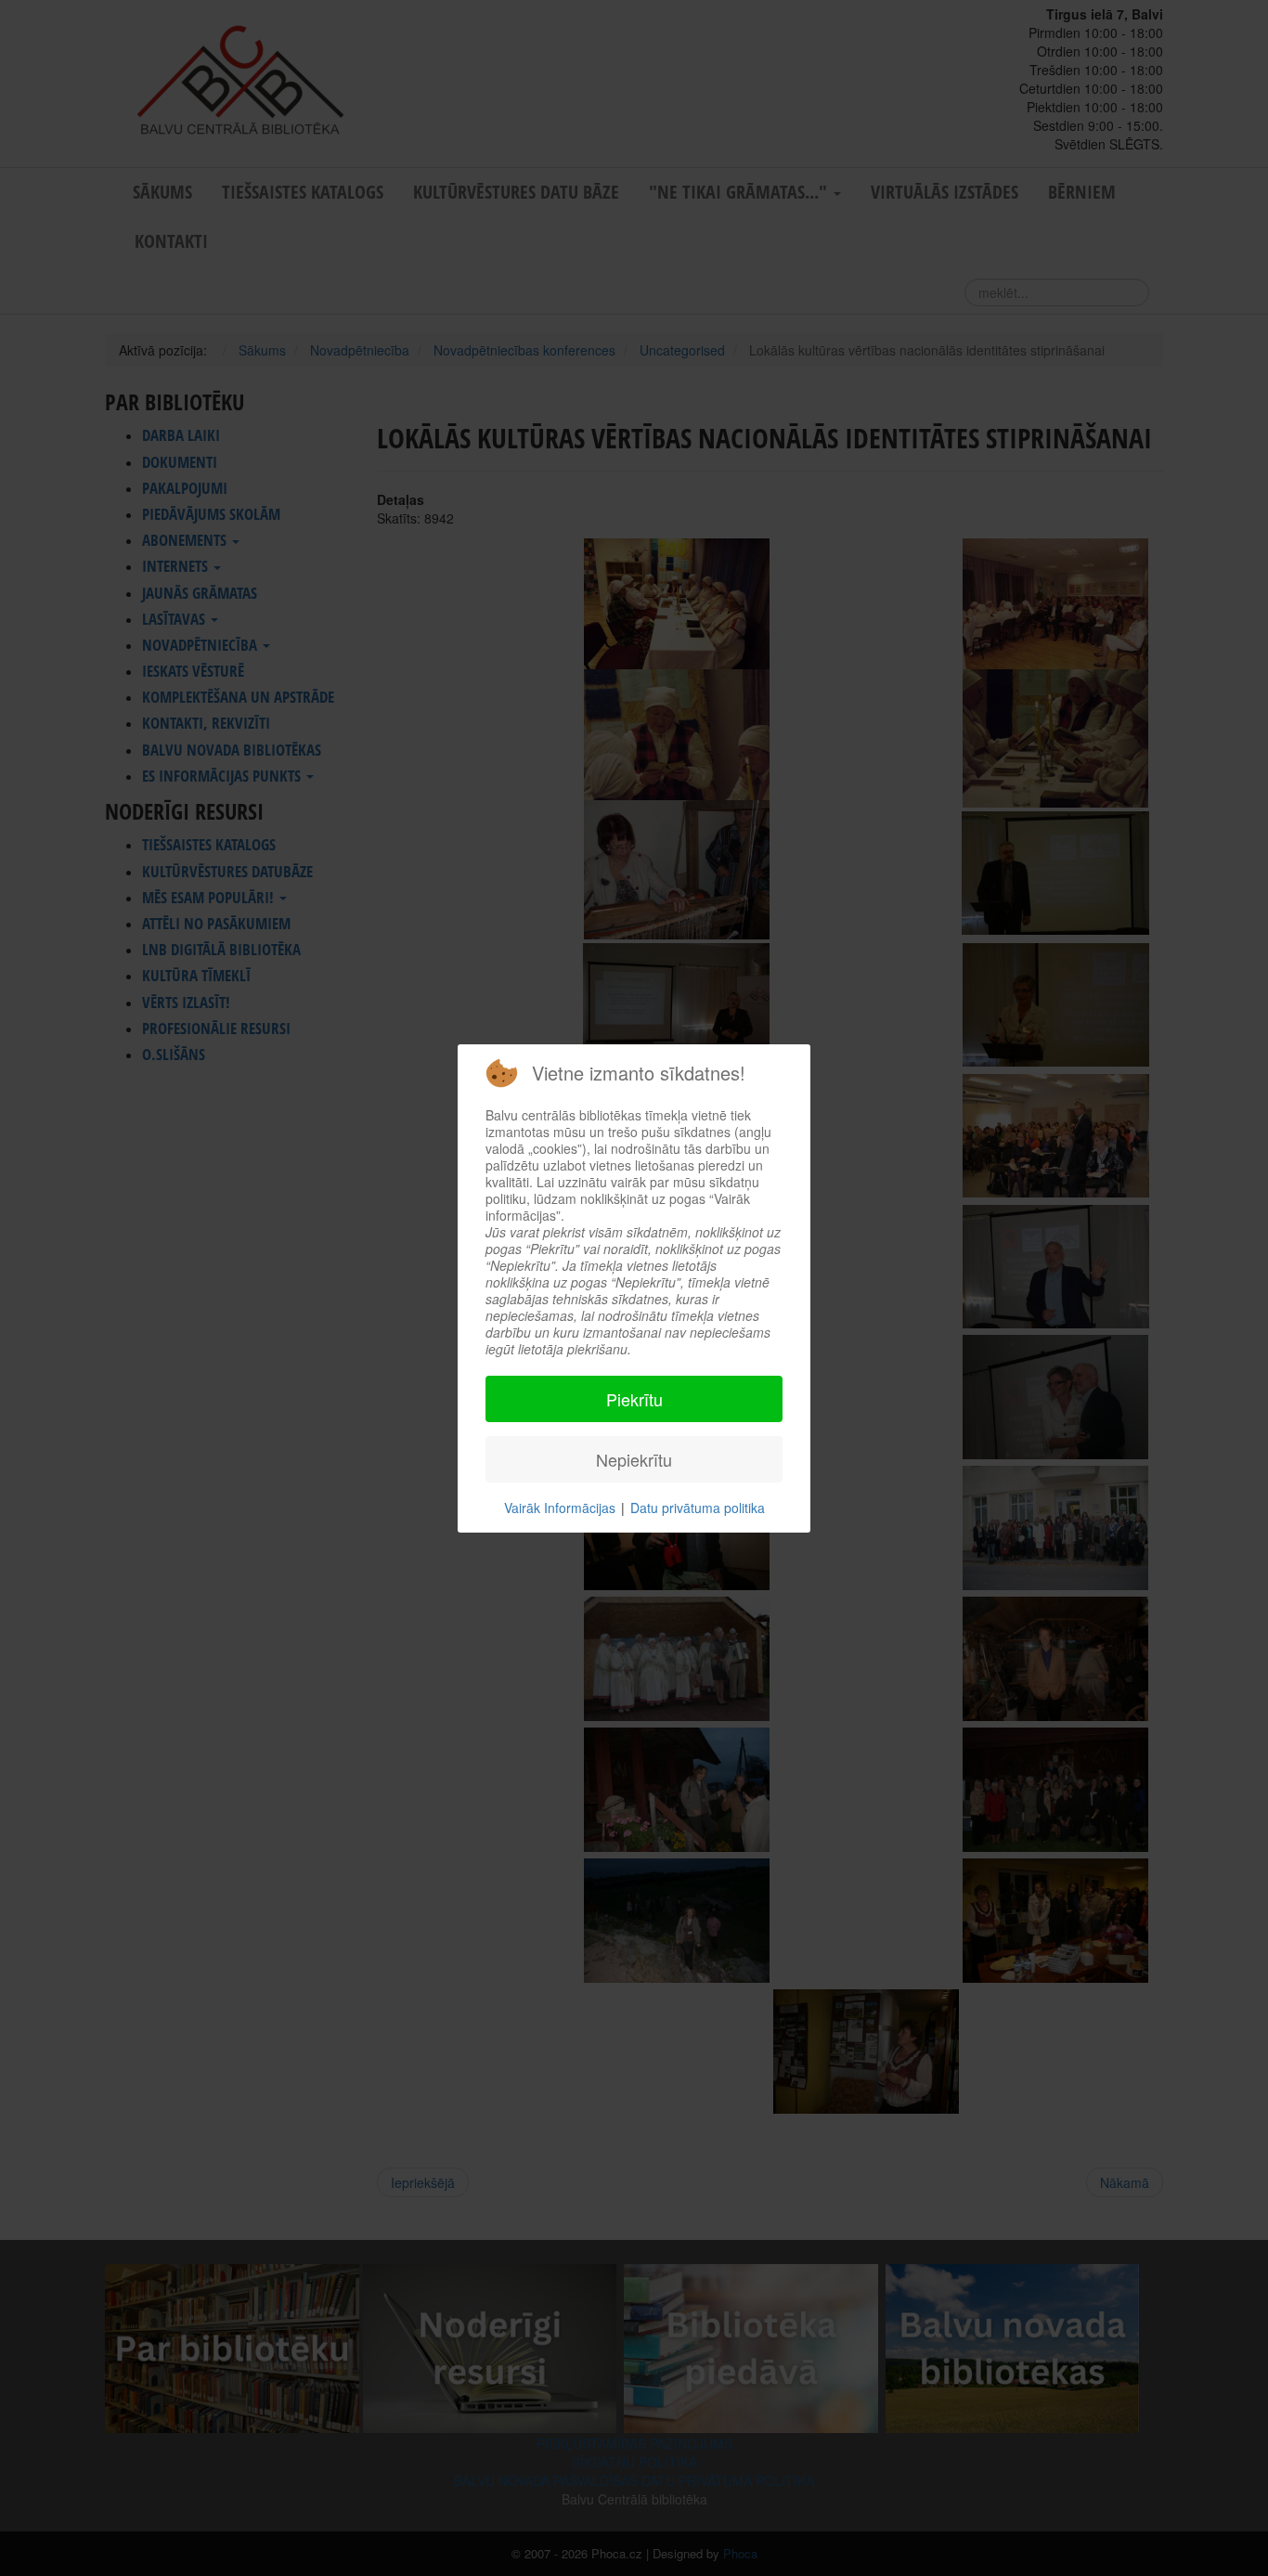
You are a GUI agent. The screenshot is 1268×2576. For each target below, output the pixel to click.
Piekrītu (634, 1399)
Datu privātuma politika (698, 1508)
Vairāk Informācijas (560, 1508)
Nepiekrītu (634, 1459)
